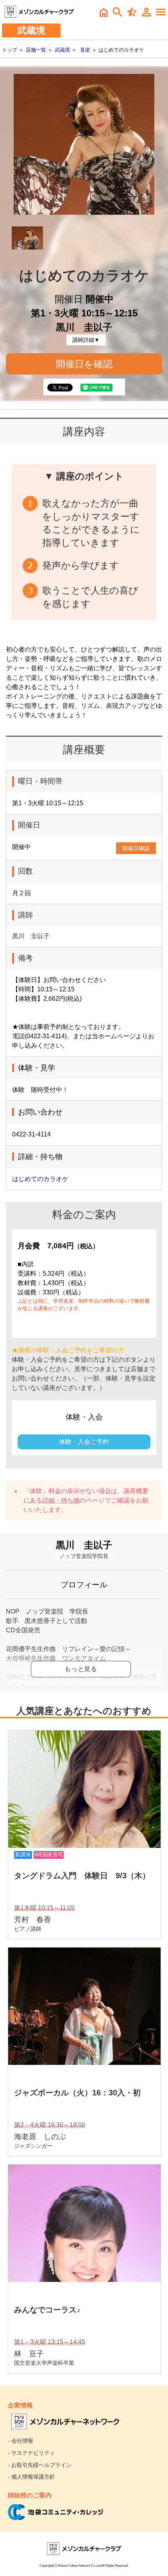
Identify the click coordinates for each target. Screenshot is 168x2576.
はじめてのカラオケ (40, 1179)
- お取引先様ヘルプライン (40, 2465)
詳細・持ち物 (61, 1500)
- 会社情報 (21, 2441)
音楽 (85, 50)
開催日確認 (136, 848)
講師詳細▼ (86, 340)
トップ (10, 50)
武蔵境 (62, 50)
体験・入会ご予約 (84, 1442)
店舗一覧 (36, 50)
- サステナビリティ (31, 2453)
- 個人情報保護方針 (31, 2477)
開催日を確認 (84, 364)
